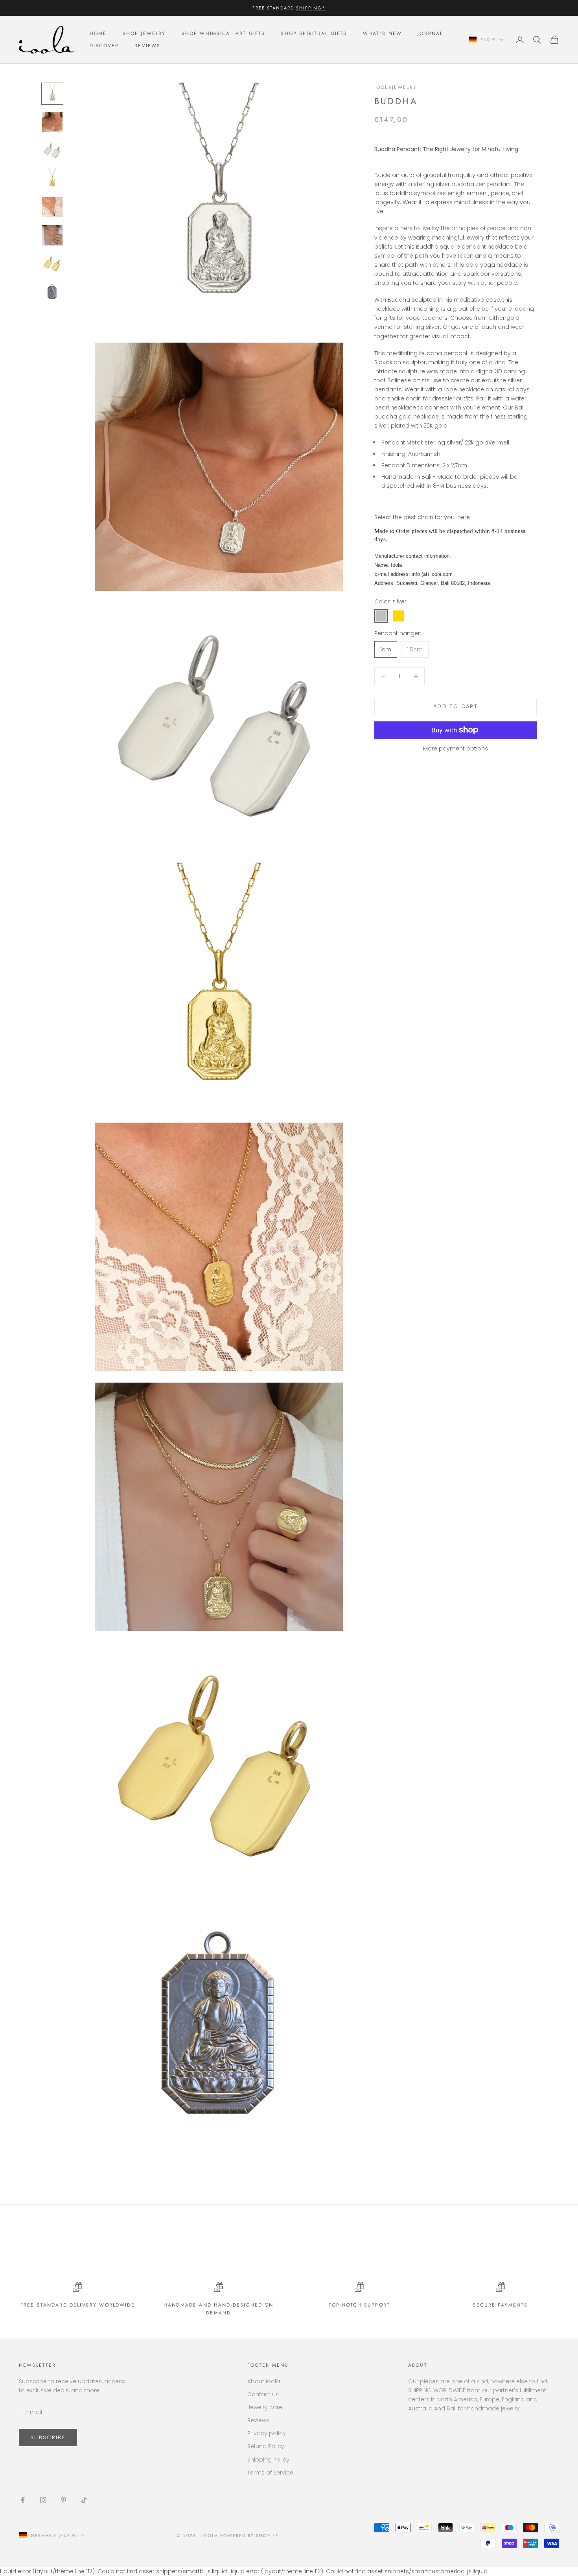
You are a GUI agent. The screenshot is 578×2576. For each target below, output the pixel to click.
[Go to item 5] (52, 207)
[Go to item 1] (52, 94)
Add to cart (456, 706)
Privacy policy (267, 2433)
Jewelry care (265, 2407)
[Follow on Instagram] (43, 2500)
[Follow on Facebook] (23, 2500)
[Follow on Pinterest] (64, 2500)
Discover (104, 46)
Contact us (263, 2394)
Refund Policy (266, 2446)
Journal (430, 34)
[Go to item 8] (52, 292)
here (464, 517)
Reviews (147, 46)
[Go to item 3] (52, 150)
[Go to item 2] (52, 122)
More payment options (456, 749)
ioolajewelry (396, 87)
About (418, 2365)
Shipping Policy (268, 2460)
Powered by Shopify (249, 2535)
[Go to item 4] (52, 179)
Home (98, 34)
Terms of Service (270, 2473)
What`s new (383, 34)
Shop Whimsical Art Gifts (224, 34)
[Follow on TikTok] (84, 2500)
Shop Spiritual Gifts (314, 34)
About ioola (264, 2381)
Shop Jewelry (144, 34)
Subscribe (48, 2437)
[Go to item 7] (52, 264)
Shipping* (311, 8)
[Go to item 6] (52, 235)
